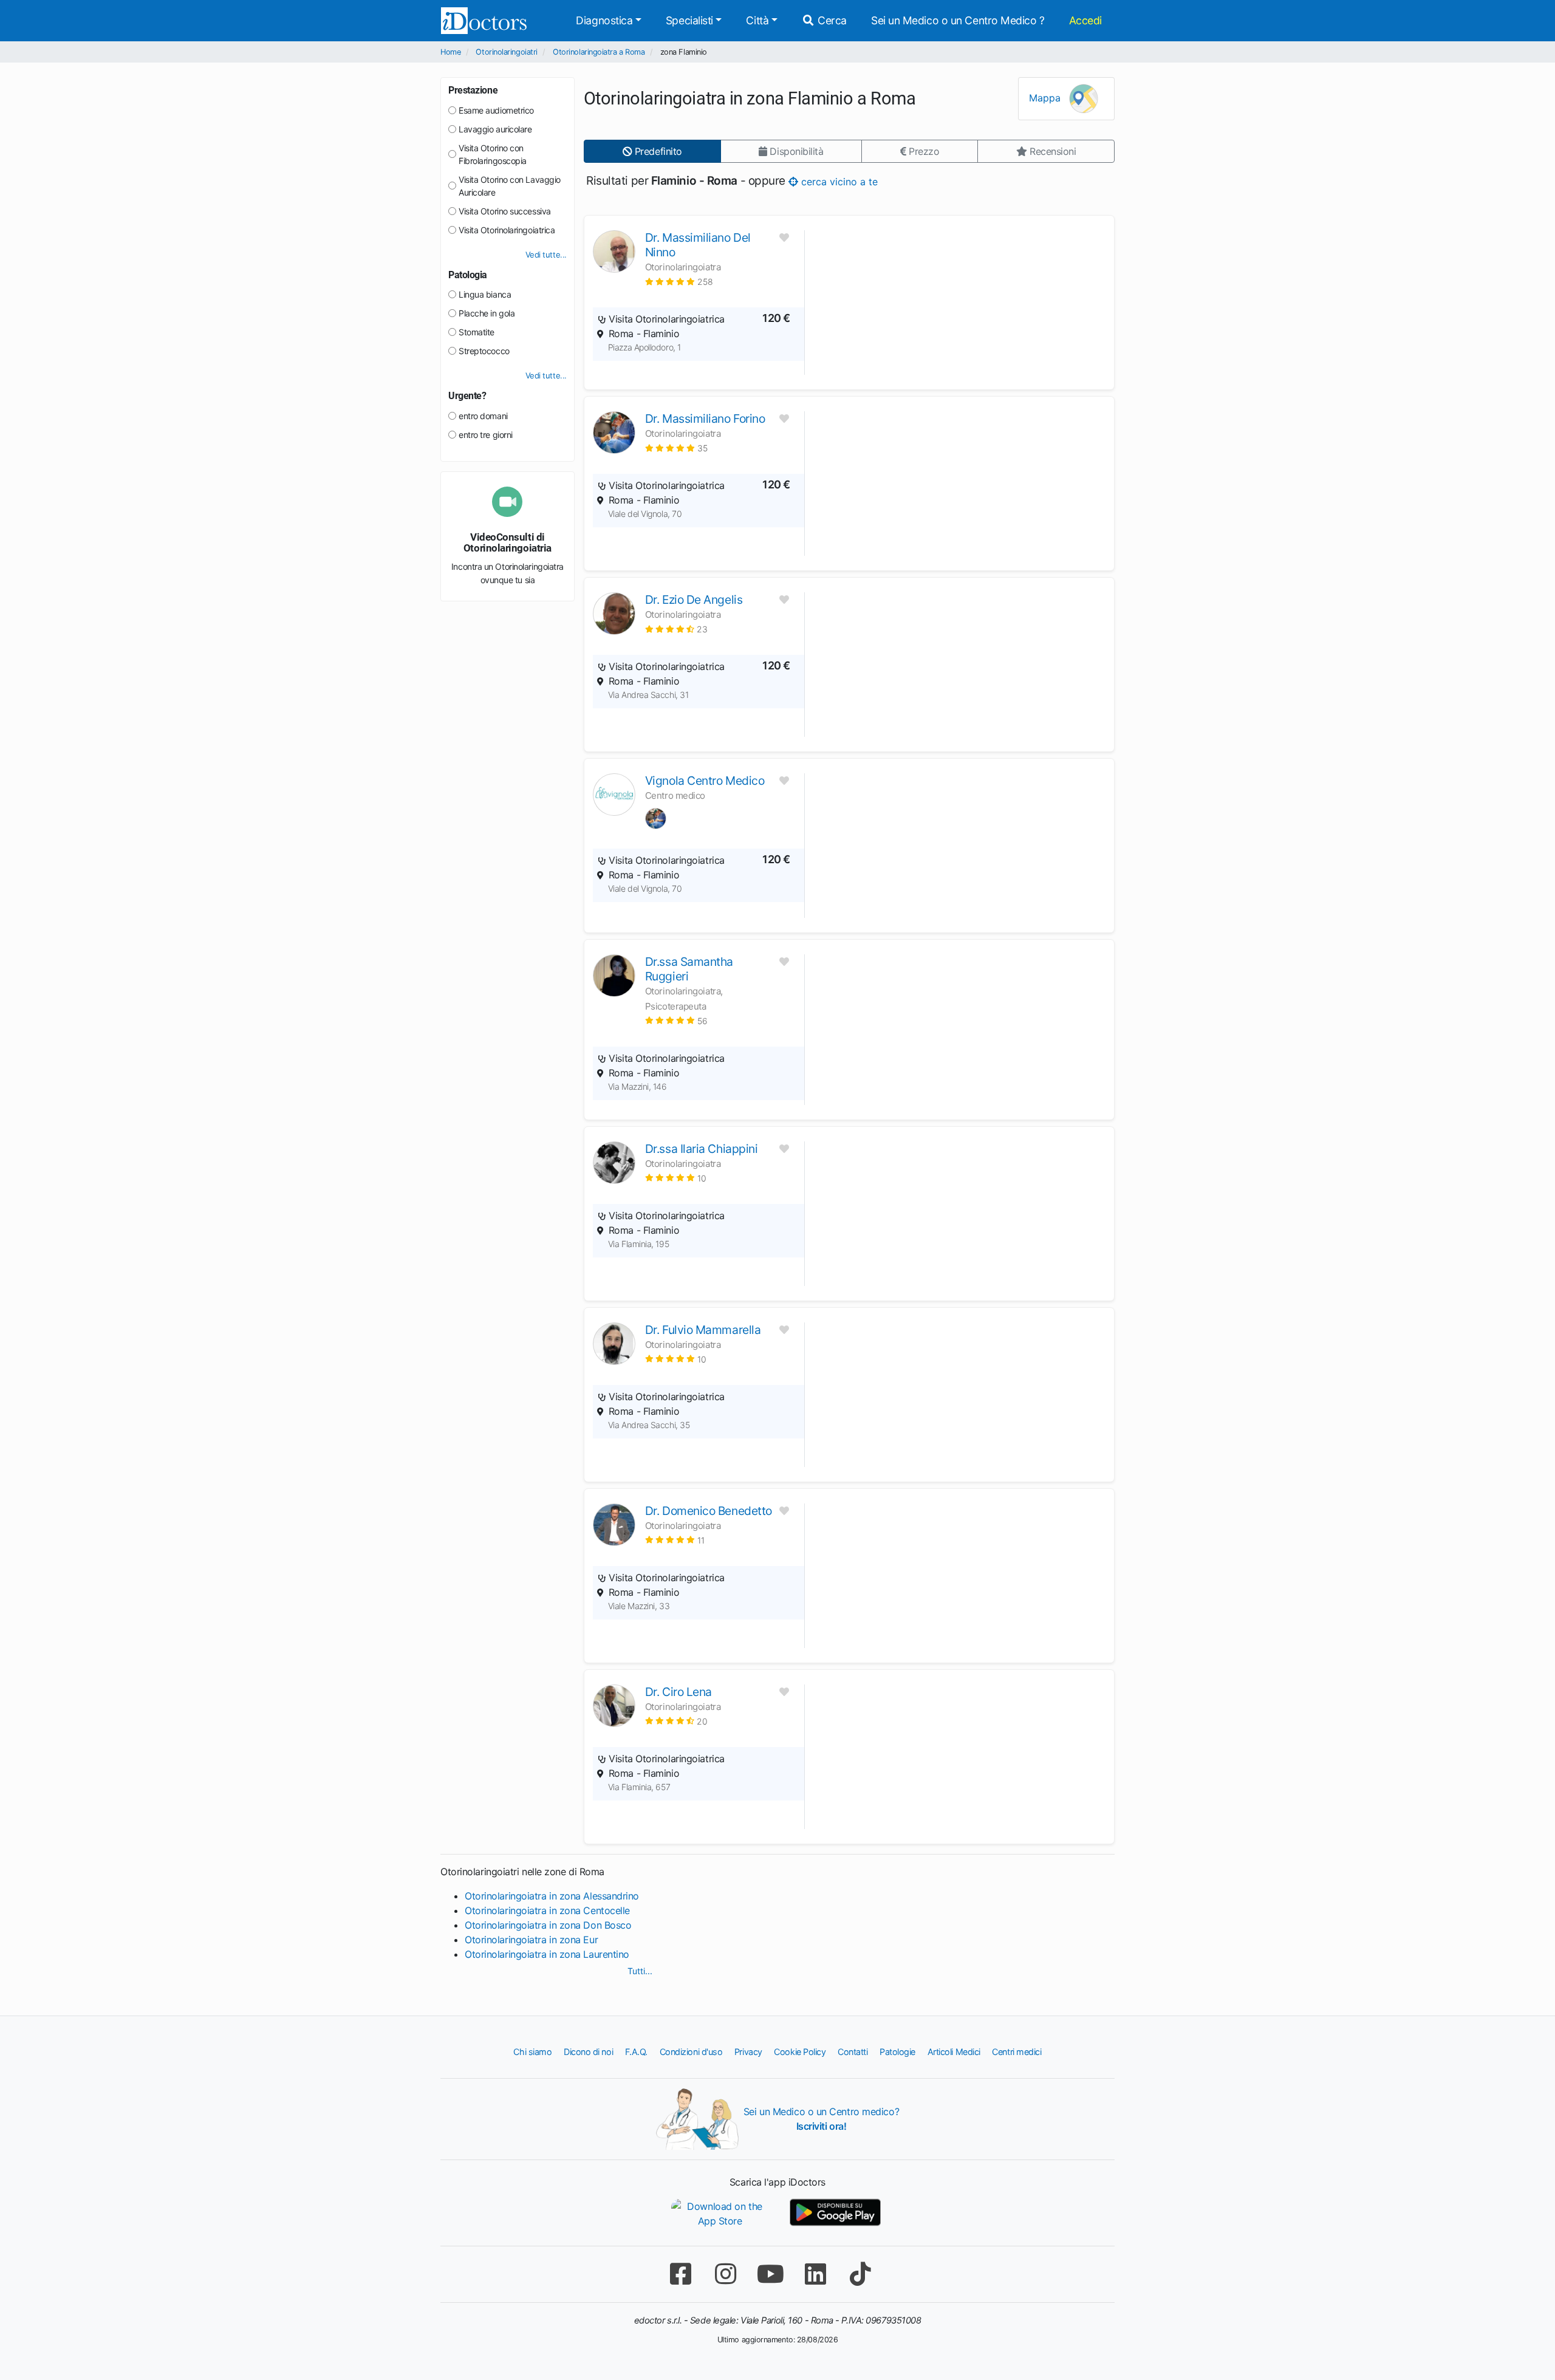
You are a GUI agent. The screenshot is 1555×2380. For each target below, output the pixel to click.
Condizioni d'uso (691, 2052)
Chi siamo (532, 2052)
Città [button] (757, 20)
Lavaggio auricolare (495, 129)
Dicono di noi (588, 2052)
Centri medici (1017, 2052)
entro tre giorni (486, 435)
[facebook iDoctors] (680, 2274)
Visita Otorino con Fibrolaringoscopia (493, 154)
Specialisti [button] (689, 20)
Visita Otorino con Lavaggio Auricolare (510, 186)
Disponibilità (795, 151)
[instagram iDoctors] (725, 2274)
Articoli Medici (954, 2052)
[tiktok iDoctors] (860, 2274)
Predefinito (657, 151)
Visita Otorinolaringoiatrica (507, 230)
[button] (679, 282)
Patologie (897, 2052)
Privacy (748, 2052)
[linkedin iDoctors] (815, 2274)
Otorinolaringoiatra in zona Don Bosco (548, 1925)
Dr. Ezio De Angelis (694, 600)
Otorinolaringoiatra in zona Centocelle (547, 1910)
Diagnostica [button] (604, 20)
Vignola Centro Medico (705, 781)
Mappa (1046, 98)
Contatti (853, 2052)
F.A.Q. (636, 2052)
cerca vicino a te (838, 181)
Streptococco (484, 351)
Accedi (1085, 20)
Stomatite (477, 332)
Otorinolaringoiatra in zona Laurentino (547, 1954)
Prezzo (922, 151)
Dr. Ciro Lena (678, 1692)
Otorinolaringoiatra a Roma (599, 52)
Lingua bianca (485, 294)
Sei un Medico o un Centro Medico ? (958, 20)
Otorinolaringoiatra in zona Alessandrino (552, 1896)
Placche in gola (487, 313)
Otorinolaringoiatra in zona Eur (531, 1940)
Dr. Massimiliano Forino (705, 419)
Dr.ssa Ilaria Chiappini (702, 1149)
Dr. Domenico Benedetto (709, 1511)
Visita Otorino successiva (505, 211)
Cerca (831, 20)
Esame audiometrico (496, 110)
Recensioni (1051, 151)
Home (450, 52)
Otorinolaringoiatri (506, 52)
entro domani (483, 416)
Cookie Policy (800, 2052)
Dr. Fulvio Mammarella (703, 1330)
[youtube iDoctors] (770, 2274)
